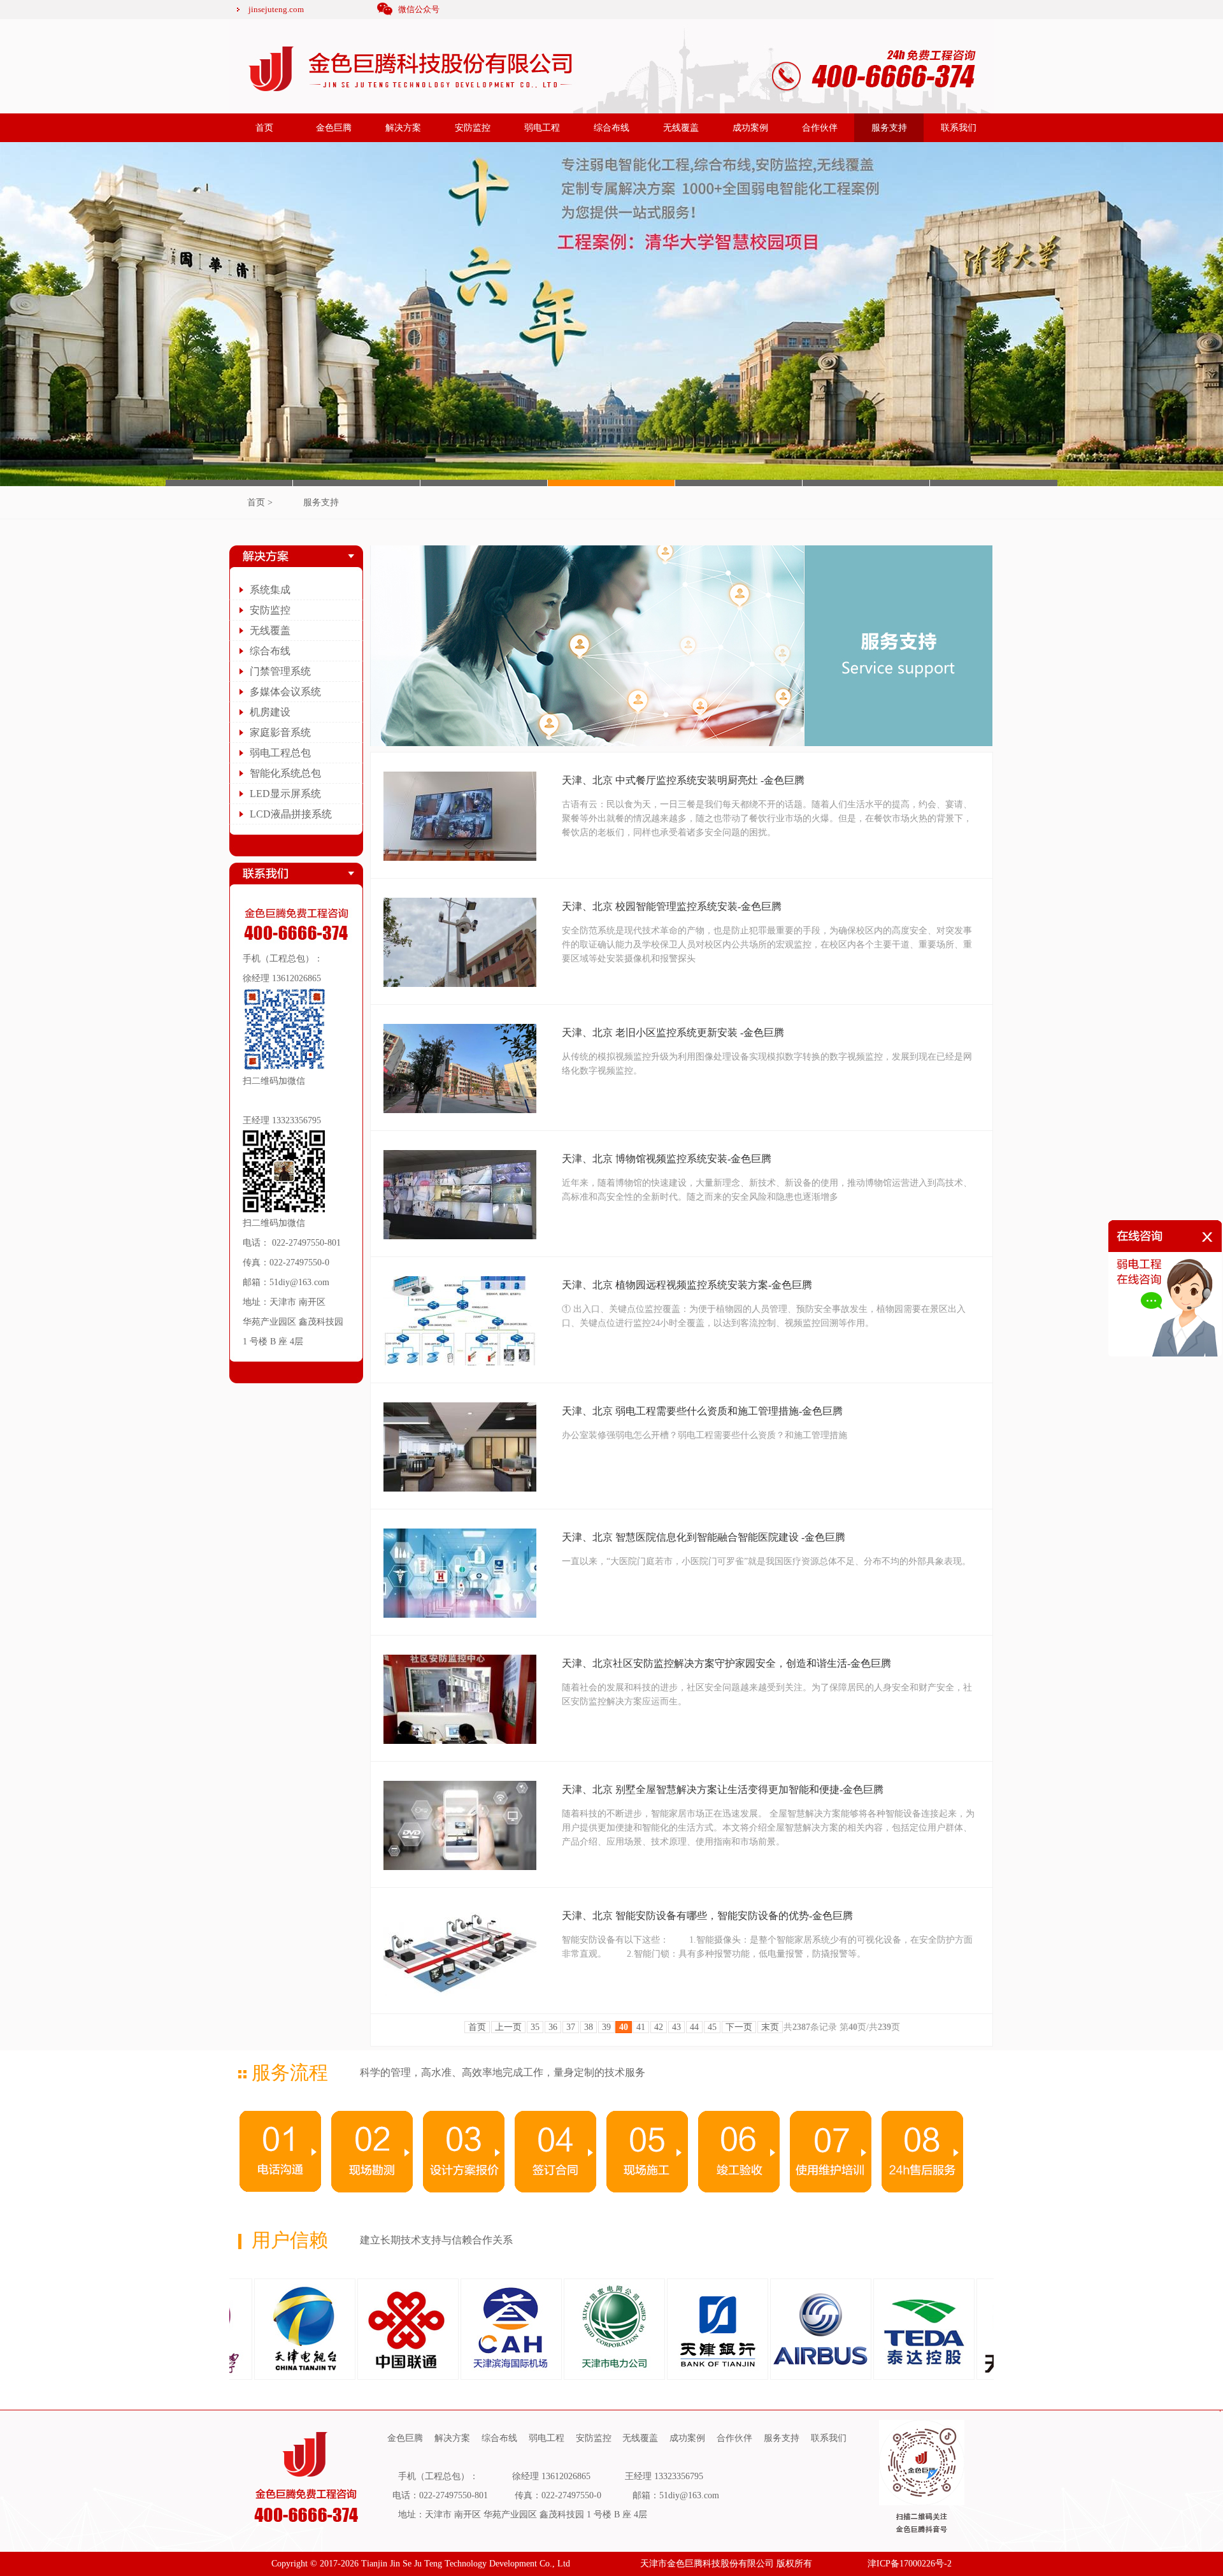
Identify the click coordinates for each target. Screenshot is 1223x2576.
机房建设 (270, 712)
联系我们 (959, 128)
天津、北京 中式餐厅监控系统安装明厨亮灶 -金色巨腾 (683, 780)
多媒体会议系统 (285, 692)
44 (694, 2027)
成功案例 (750, 128)
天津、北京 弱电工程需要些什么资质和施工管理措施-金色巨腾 (702, 1411)
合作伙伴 (820, 128)
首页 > (260, 502)
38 (589, 2027)
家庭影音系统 (280, 732)
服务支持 (889, 128)
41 (641, 2027)
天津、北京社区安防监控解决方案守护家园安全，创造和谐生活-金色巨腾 (726, 1663)
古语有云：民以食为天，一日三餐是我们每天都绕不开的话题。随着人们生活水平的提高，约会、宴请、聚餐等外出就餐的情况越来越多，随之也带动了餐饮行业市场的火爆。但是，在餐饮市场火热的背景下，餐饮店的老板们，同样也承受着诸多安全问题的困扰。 (767, 818)
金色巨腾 (334, 128)
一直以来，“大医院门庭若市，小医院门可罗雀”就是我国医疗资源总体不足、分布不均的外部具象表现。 (766, 1561)
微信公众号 (419, 9)
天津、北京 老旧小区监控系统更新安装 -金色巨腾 (673, 1033)
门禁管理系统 (280, 671)
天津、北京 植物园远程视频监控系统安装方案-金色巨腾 (687, 1285)
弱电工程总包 (280, 753)
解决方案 (403, 128)
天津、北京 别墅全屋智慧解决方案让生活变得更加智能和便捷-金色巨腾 (723, 1789)
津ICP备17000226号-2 (910, 2564)
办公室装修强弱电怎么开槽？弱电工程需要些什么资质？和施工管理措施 (704, 1435)
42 (659, 2027)
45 (712, 2027)
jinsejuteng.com (276, 9)
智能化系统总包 (285, 773)
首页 (264, 128)
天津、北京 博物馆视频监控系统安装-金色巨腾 (667, 1159)
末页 (770, 2027)
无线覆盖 (681, 128)
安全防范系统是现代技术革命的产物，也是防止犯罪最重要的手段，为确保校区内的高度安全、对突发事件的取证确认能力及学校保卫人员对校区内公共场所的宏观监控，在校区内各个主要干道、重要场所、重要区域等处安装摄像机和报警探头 (767, 945)
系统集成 (270, 590)
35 (535, 2027)
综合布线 (611, 128)
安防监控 (473, 128)
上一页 (508, 2027)
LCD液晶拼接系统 (291, 814)
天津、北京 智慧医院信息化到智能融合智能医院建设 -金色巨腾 (704, 1537)
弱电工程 (542, 128)
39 (606, 2027)
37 (571, 2027)
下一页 (739, 2027)
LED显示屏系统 (285, 794)
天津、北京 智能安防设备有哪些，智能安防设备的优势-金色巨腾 (707, 1916)
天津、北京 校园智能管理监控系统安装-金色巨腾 (672, 906)
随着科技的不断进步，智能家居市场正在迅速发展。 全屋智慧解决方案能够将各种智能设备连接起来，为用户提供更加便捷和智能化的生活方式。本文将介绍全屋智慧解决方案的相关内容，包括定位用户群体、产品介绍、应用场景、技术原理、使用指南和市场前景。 (768, 1828)
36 (553, 2027)
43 (676, 2027)
